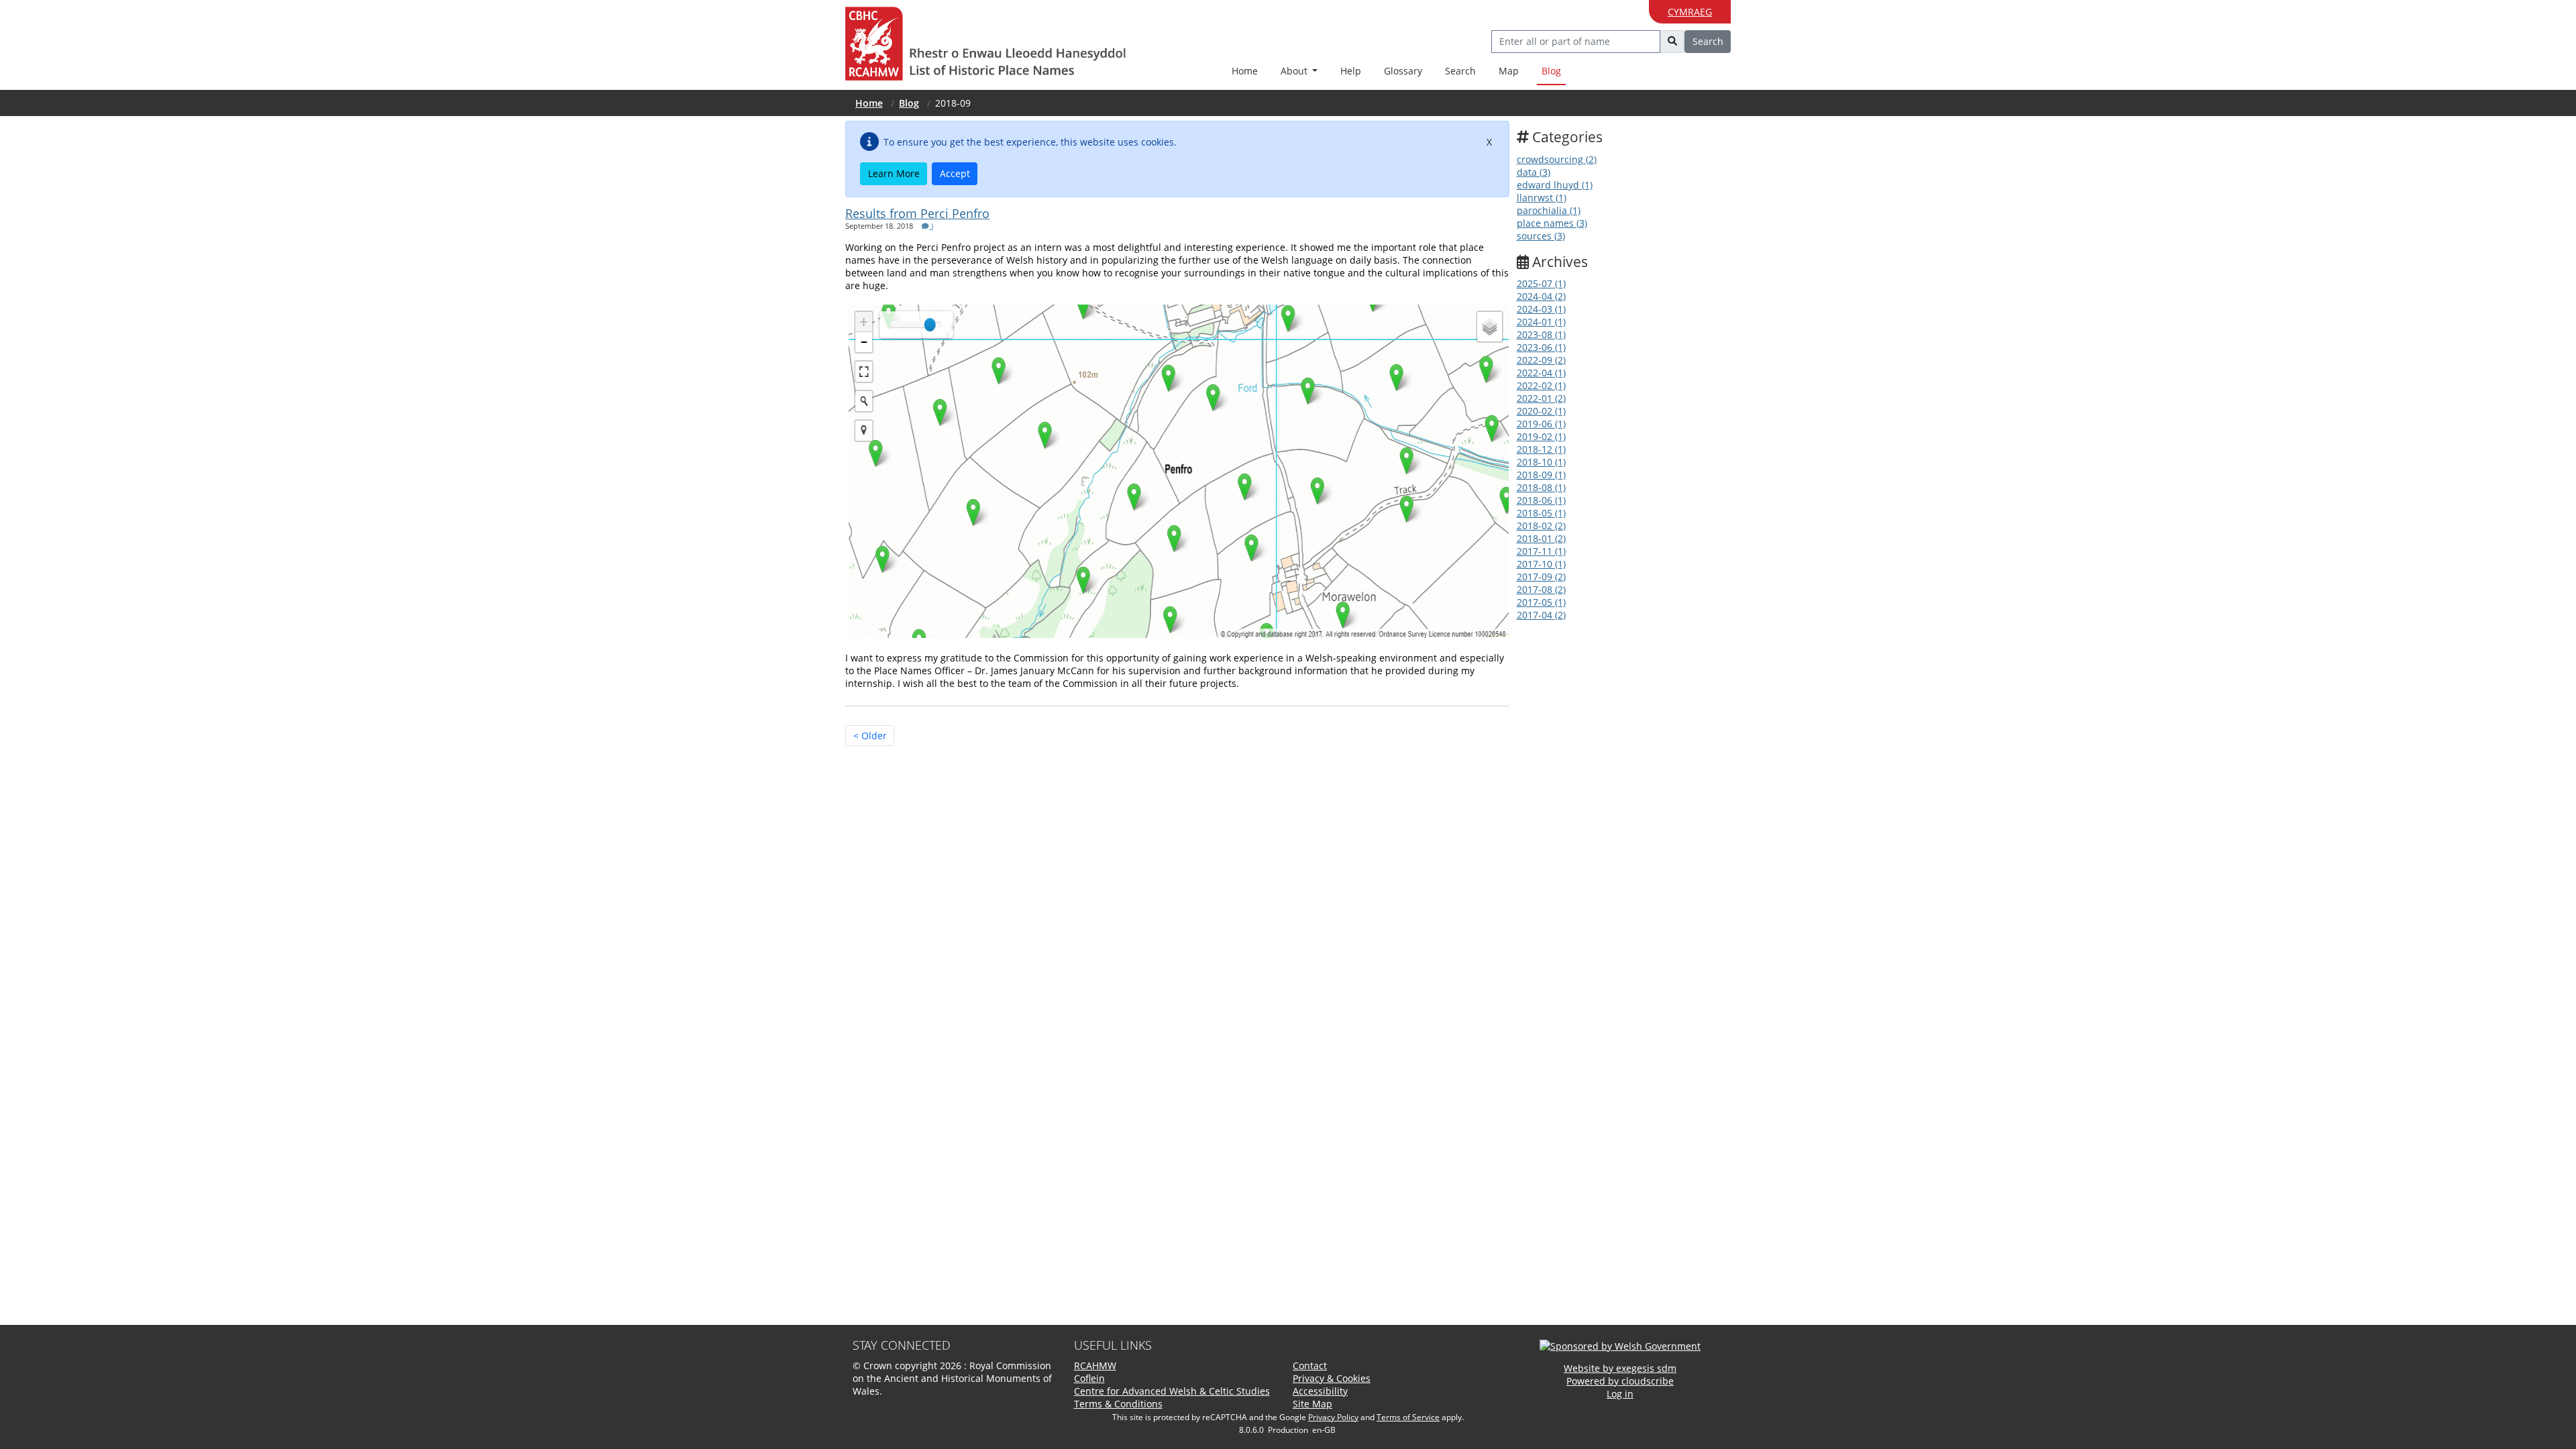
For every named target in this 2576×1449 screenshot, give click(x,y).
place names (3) (1552, 223)
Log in (1620, 1394)
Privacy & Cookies (1332, 1378)
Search (1460, 71)
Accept (955, 173)
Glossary (1403, 71)
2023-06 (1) (1541, 347)
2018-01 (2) (1541, 538)
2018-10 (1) (1541, 462)
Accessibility (1320, 1391)
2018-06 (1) (1541, 500)
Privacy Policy (1333, 1417)
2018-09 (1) (1541, 475)
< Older (870, 736)
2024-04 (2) (1541, 296)
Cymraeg (1690, 12)
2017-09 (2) (1541, 577)
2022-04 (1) (1541, 373)
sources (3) (1541, 236)
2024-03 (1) (1541, 309)
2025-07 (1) (1541, 283)
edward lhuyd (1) (1555, 185)
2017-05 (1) (1541, 602)
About (1295, 71)
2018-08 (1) (1541, 487)
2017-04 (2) (1541, 615)
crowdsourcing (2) (1557, 159)
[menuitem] (1299, 71)
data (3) (1534, 172)
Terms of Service (1408, 1417)
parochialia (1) (1549, 210)
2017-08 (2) (1541, 589)
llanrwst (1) (1542, 198)
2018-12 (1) (1541, 449)
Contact (1310, 1365)
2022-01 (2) (1541, 398)
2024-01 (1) (1541, 322)
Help (1351, 71)
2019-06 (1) (1541, 424)
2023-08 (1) (1541, 334)
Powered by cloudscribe (1620, 1381)
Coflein (1089, 1378)
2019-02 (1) (1541, 436)
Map (1509, 71)
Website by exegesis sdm (1620, 1368)
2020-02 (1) (1541, 411)
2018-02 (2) (1541, 526)
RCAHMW (1095, 1365)
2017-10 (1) (1541, 564)
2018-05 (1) (1541, 513)
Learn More (894, 173)
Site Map (1312, 1404)
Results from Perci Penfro (917, 213)
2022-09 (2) (1541, 360)
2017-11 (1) (1541, 551)
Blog (1551, 71)
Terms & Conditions (1118, 1404)
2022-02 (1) (1541, 385)
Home (1245, 71)
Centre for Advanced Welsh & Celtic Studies (1172, 1391)
